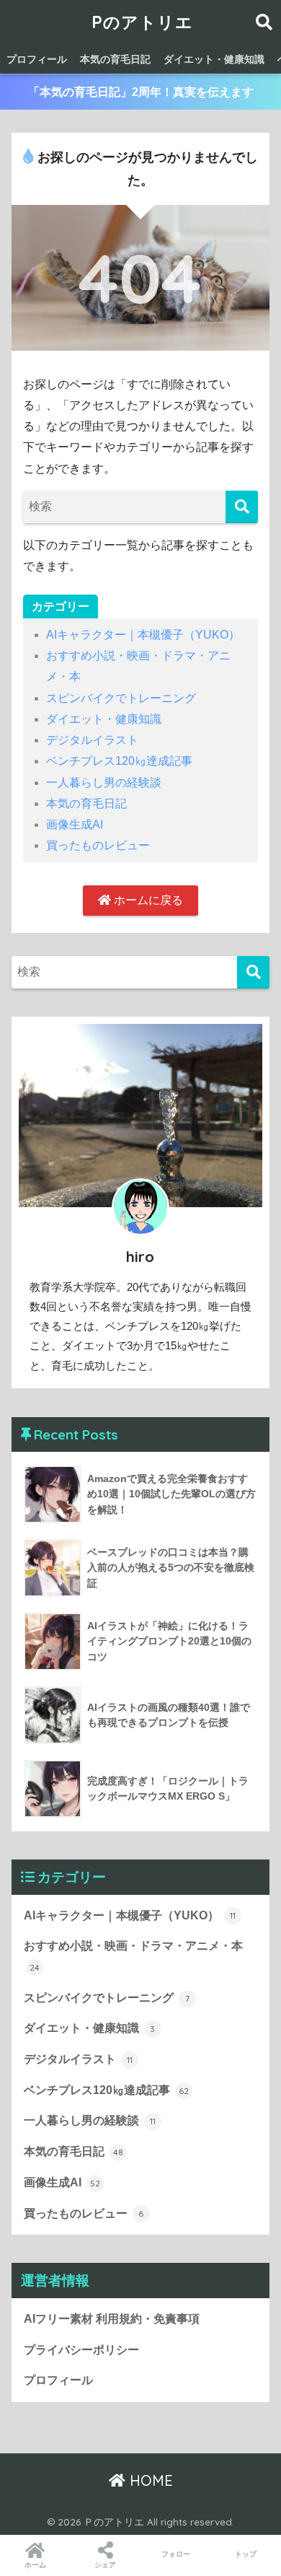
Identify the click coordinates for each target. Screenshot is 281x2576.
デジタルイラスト (92, 740)
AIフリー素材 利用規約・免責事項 (112, 2319)
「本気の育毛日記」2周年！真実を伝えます (141, 92)
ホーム (35, 2565)
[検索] (242, 507)
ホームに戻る (147, 900)
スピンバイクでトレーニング (121, 698)
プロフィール (37, 59)
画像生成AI (75, 824)
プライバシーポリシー (81, 2350)
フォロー (176, 2554)
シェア (105, 2565)
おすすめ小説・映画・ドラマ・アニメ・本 (133, 1956)
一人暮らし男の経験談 (104, 783)
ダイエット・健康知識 (214, 59)
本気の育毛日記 (115, 59)
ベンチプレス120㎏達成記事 (119, 761)
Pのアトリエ (142, 22)
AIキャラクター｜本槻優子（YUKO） (143, 635)
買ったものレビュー (98, 845)
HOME (149, 2480)
